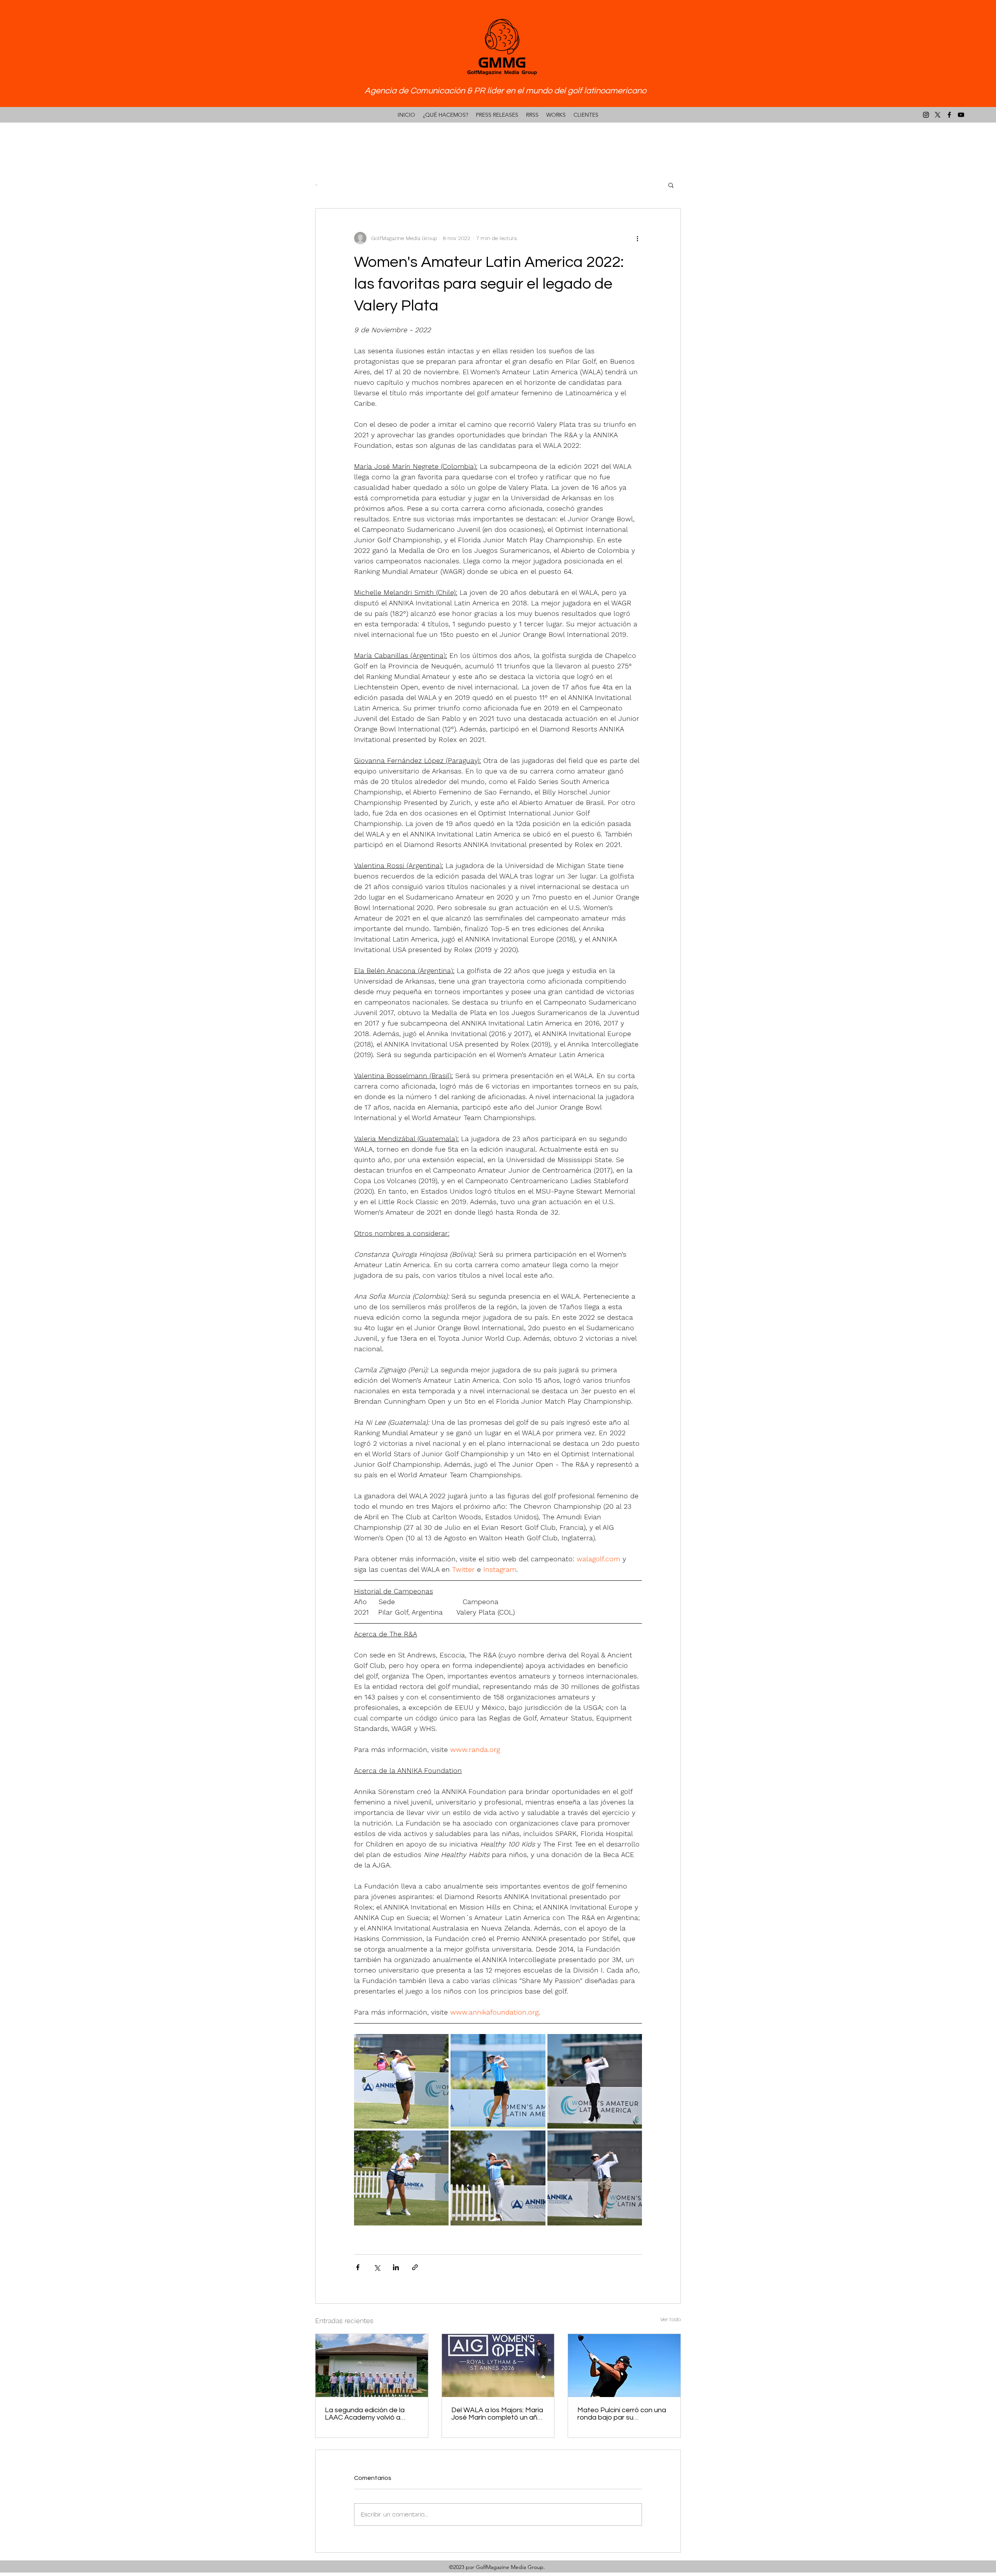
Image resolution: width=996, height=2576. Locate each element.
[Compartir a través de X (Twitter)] (377, 2267)
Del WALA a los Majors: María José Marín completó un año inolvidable (497, 2414)
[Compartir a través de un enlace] (415, 2267)
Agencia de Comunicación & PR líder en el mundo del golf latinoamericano (505, 91)
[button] (671, 185)
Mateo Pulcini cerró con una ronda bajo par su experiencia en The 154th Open (622, 2414)
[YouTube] (961, 115)
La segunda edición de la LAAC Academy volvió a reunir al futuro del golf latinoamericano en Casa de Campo (370, 2414)
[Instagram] (926, 115)
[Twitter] (938, 115)
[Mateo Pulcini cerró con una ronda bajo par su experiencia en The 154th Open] (624, 2366)
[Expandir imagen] (401, 2081)
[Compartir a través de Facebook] (358, 2267)
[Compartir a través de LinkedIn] (396, 2267)
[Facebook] (949, 115)
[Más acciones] (637, 238)
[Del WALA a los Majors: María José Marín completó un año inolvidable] (498, 2366)
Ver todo (671, 2319)
